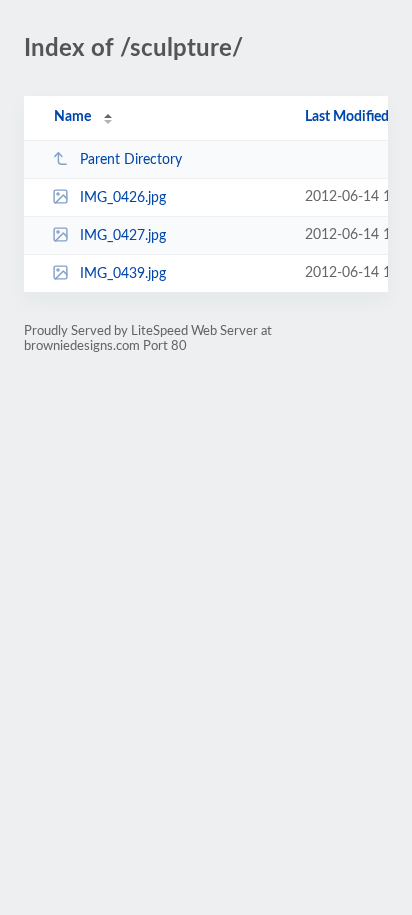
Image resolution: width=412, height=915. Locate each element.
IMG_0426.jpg (123, 198)
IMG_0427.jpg (123, 236)
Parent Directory (131, 160)
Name (72, 117)
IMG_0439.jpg (123, 274)
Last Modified (347, 117)
